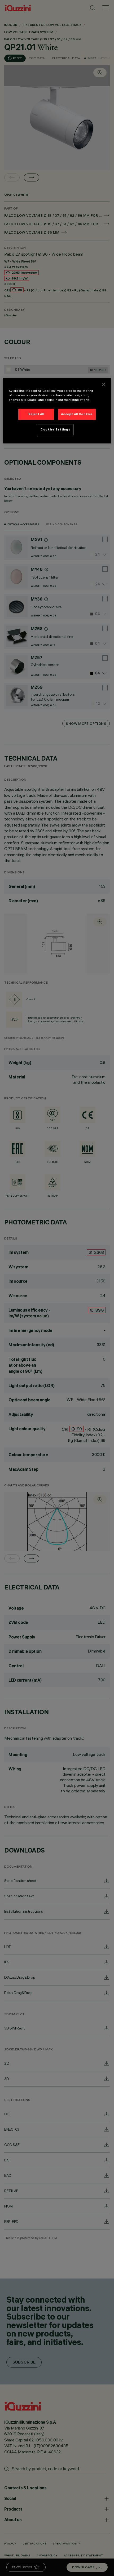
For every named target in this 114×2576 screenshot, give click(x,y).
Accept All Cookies (77, 414)
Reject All (36, 414)
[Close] (104, 384)
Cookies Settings (55, 429)
